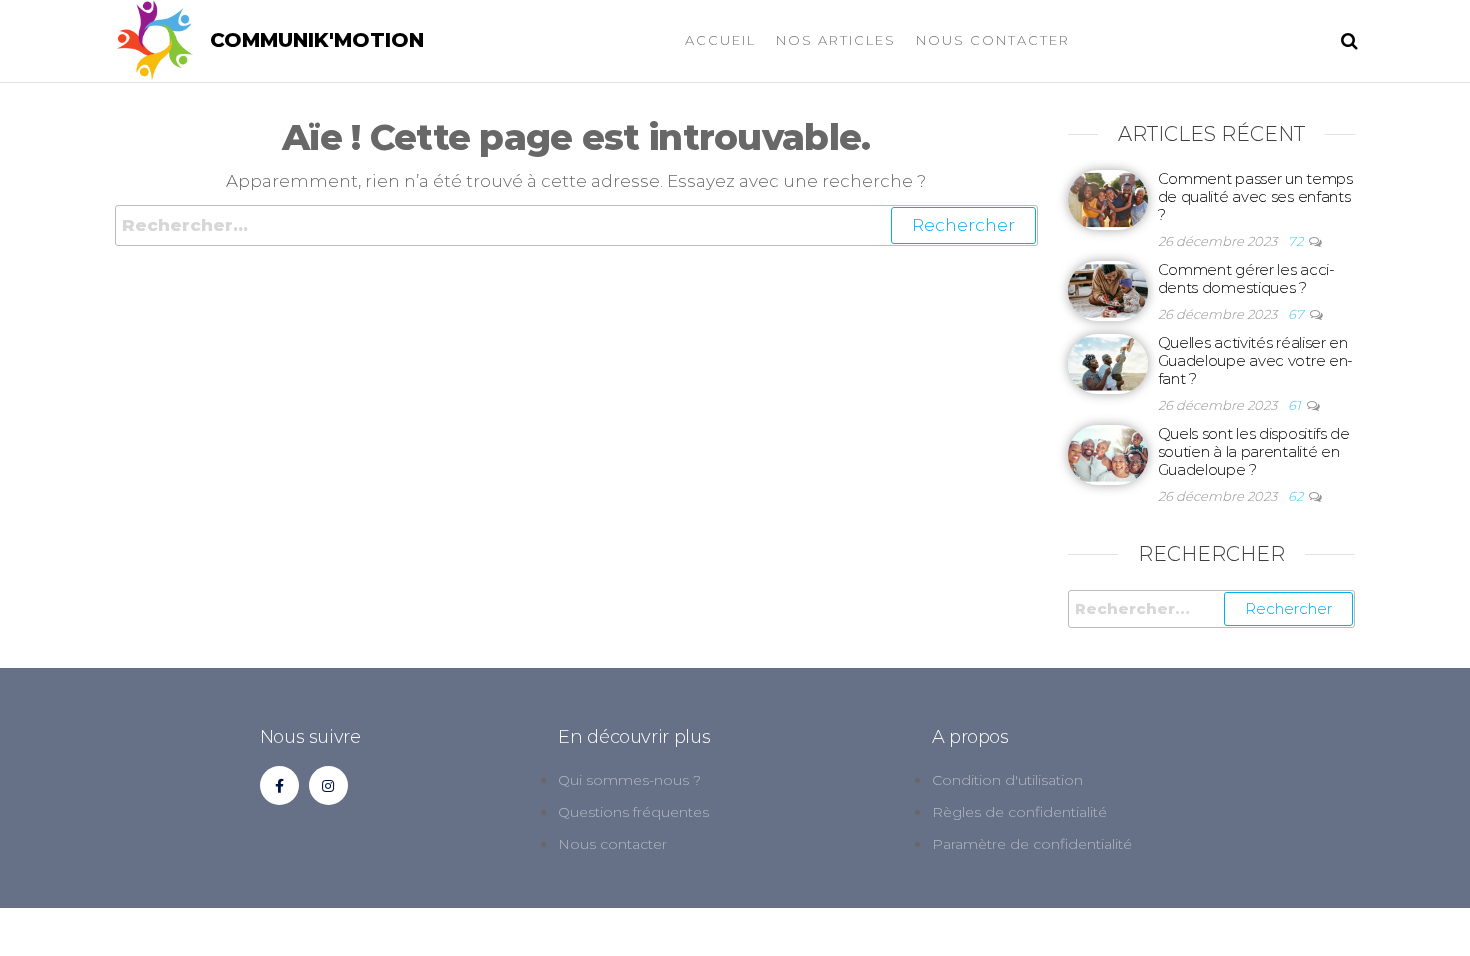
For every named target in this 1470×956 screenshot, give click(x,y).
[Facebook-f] (279, 785)
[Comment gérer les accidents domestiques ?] (1108, 289)
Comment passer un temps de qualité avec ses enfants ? (1255, 196)
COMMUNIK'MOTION (317, 40)
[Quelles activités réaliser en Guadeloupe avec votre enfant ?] (1108, 362)
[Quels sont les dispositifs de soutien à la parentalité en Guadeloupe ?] (1108, 453)
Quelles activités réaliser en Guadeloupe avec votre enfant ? (1256, 360)
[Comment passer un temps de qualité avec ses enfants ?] (1108, 198)
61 (1296, 405)
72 (1297, 241)
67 (1297, 314)
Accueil (720, 40)
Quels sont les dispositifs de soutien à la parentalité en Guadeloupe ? (1254, 451)
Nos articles (836, 40)
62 (1297, 496)
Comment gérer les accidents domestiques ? (1246, 278)
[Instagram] (328, 785)
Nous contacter (993, 40)
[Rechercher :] (576, 225)
